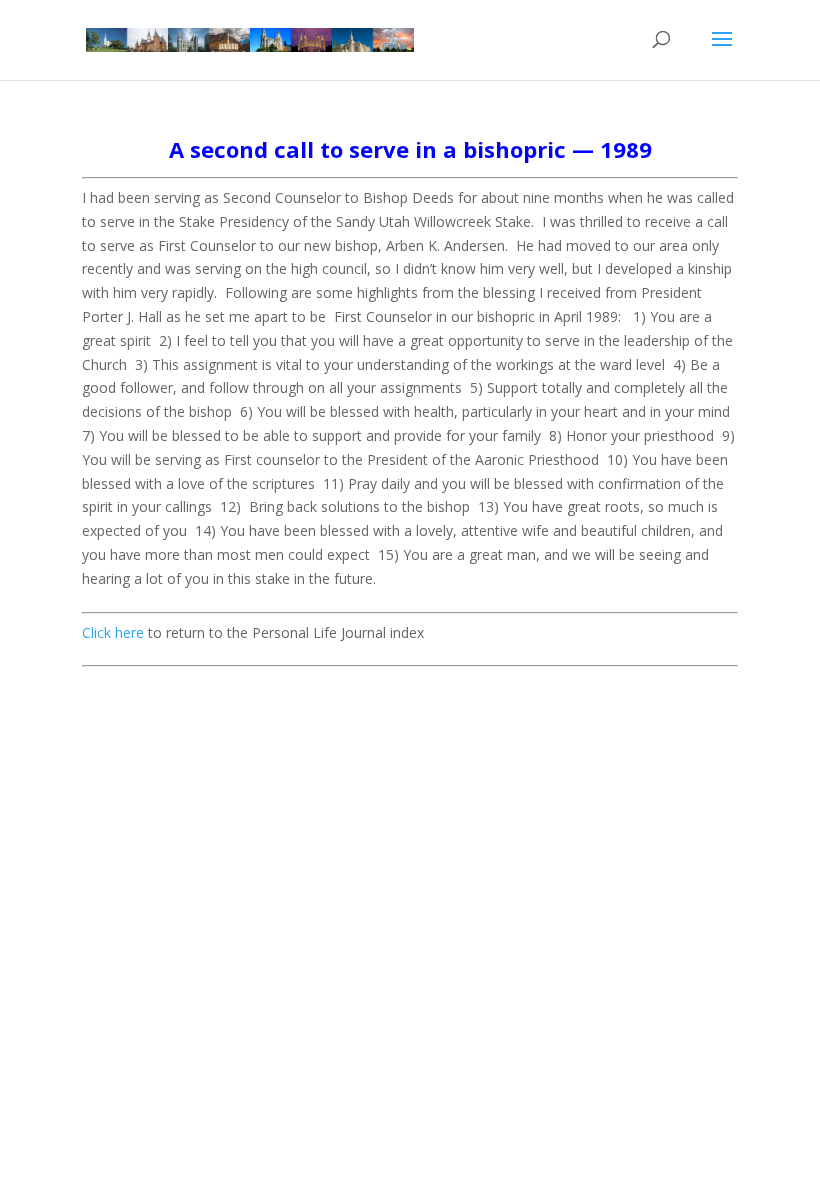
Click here (113, 632)
